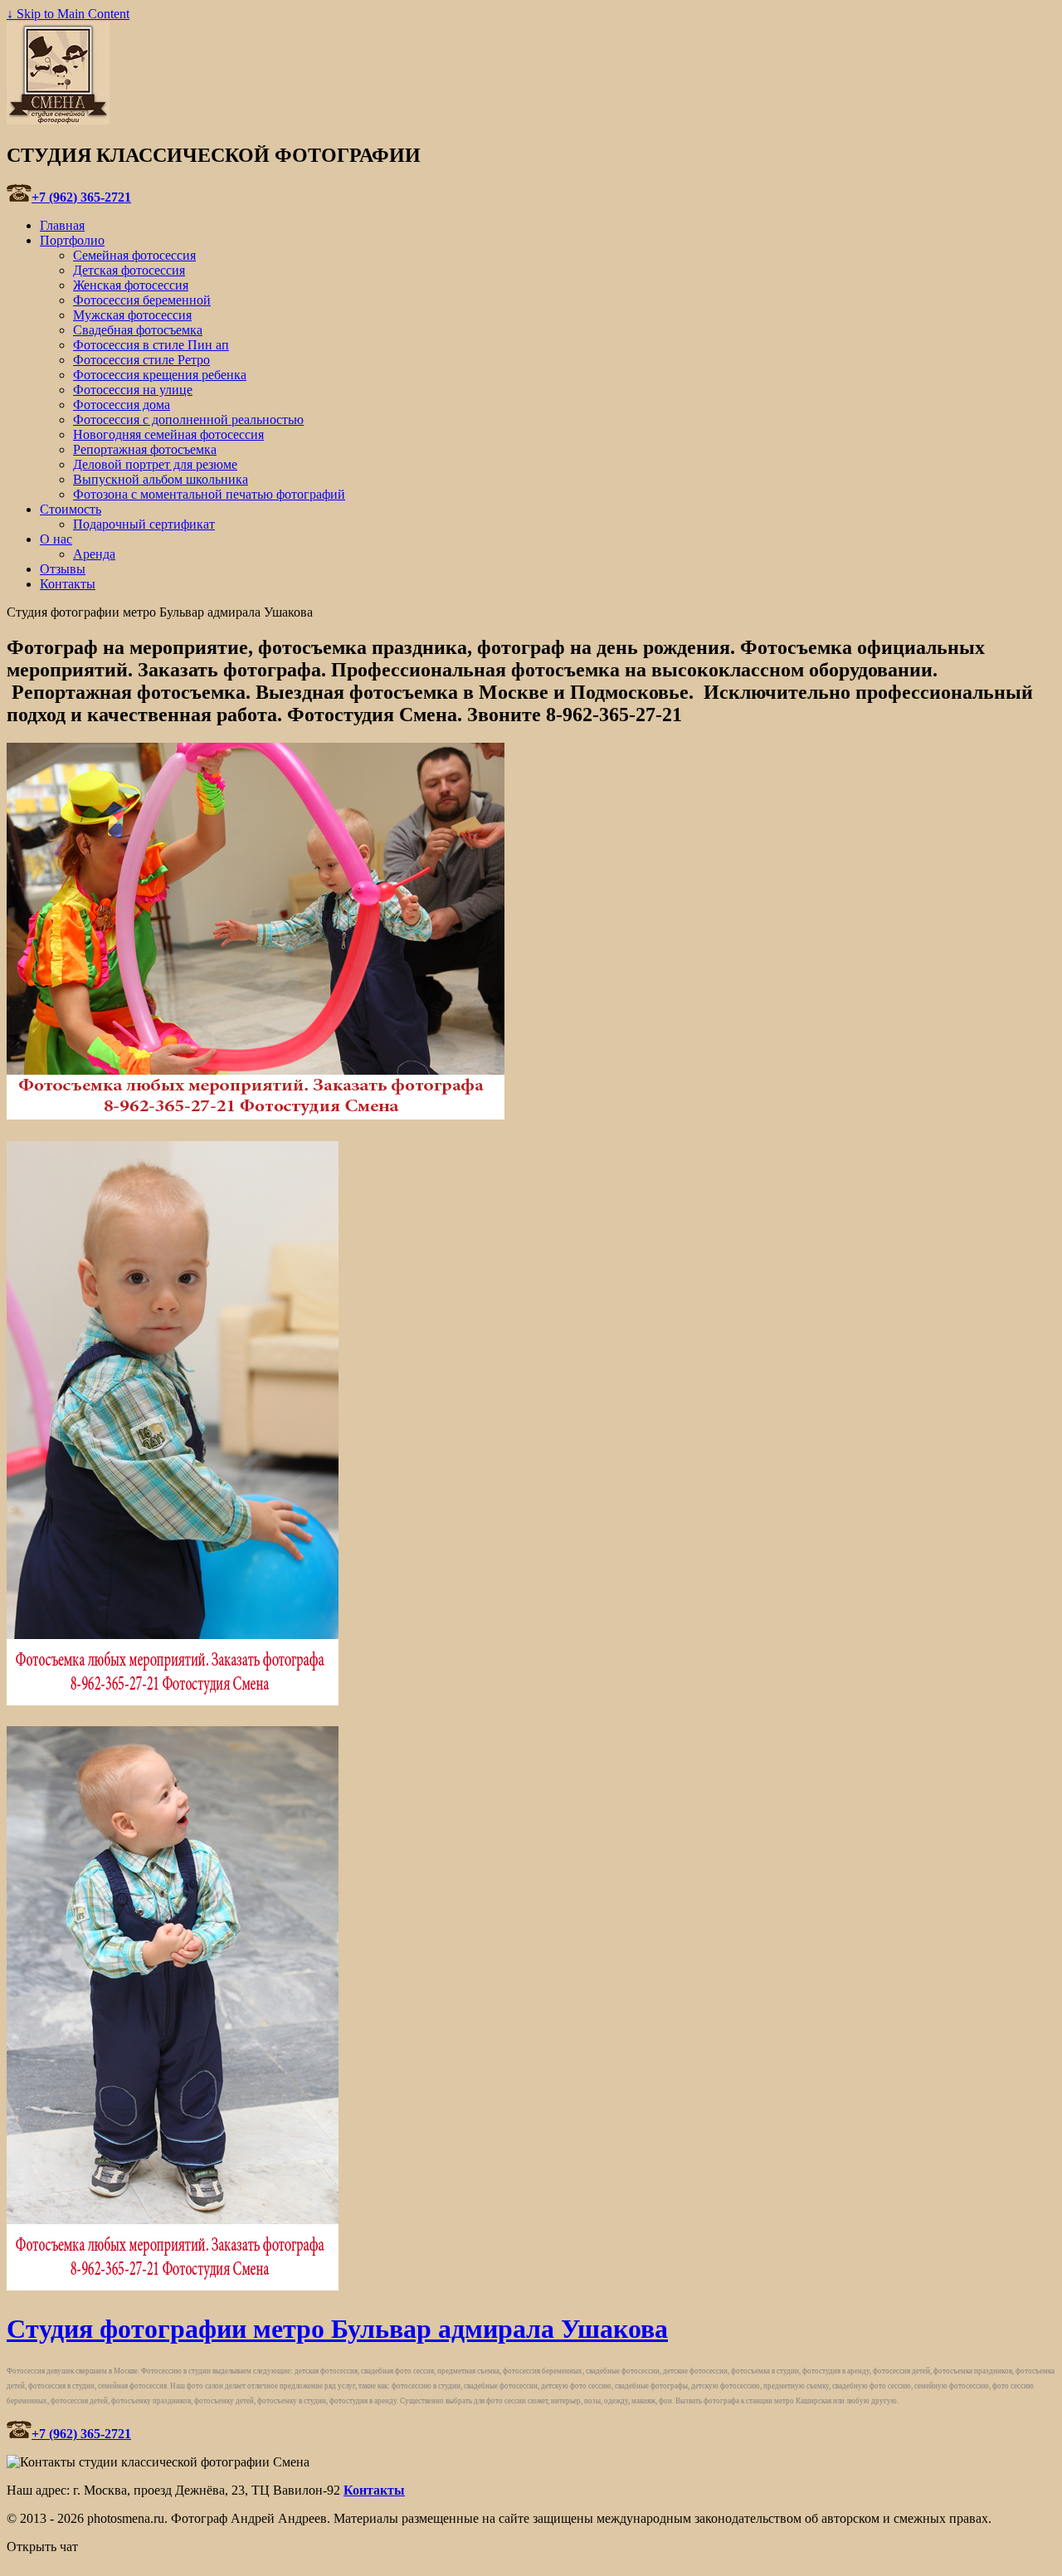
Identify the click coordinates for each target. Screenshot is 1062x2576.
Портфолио (72, 240)
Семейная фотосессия (134, 255)
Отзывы (63, 569)
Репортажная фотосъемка (145, 449)
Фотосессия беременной (142, 300)
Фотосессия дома (122, 405)
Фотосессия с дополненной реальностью (188, 420)
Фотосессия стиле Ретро (141, 360)
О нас (56, 539)
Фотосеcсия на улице (133, 390)
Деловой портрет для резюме (155, 464)
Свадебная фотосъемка (138, 330)
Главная (62, 225)
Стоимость (71, 509)
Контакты (68, 584)
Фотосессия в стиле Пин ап (151, 345)
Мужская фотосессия (132, 315)
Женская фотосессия (131, 285)
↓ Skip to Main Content (68, 14)
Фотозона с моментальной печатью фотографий (209, 494)
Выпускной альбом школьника (161, 479)
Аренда (94, 554)
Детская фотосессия (129, 270)
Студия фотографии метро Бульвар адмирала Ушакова (337, 2329)
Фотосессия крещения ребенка (160, 375)
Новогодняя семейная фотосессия (168, 434)
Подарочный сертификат (144, 524)
